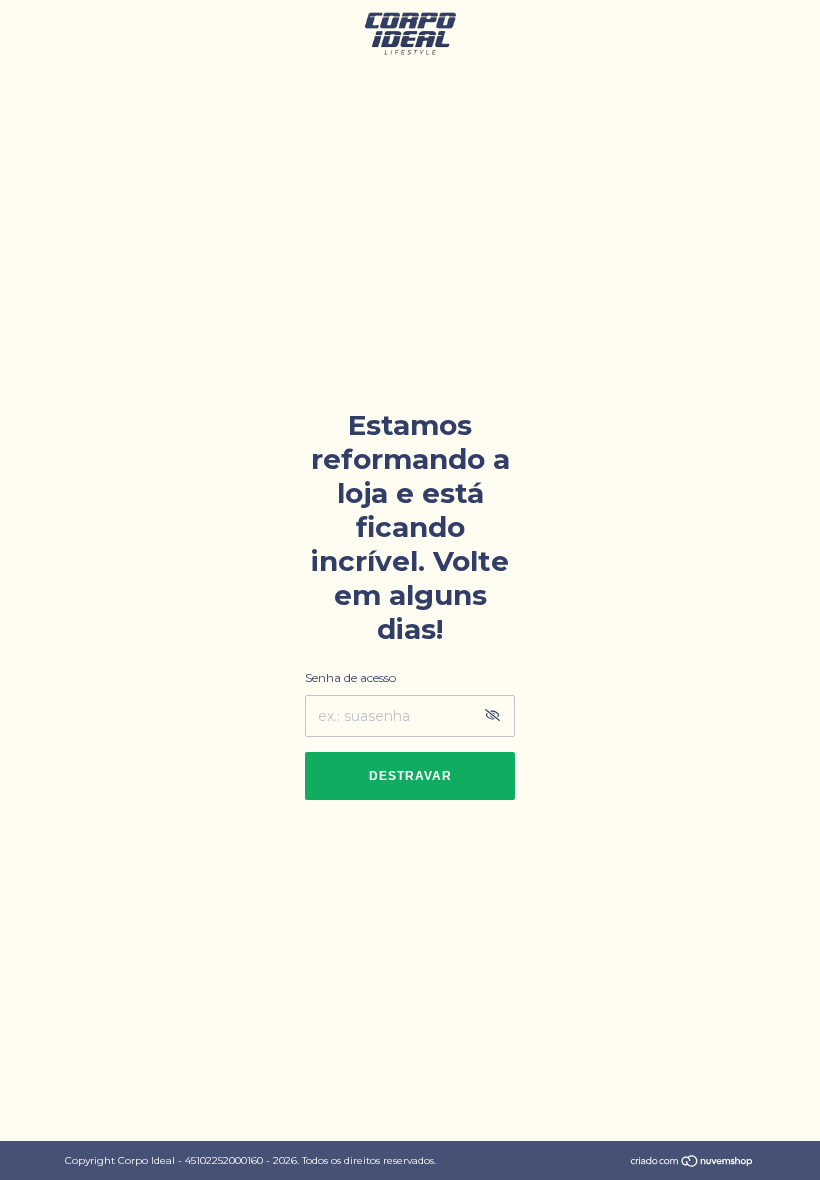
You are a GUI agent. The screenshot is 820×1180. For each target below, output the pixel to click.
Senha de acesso (350, 677)
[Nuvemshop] (692, 1163)
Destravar (410, 776)
